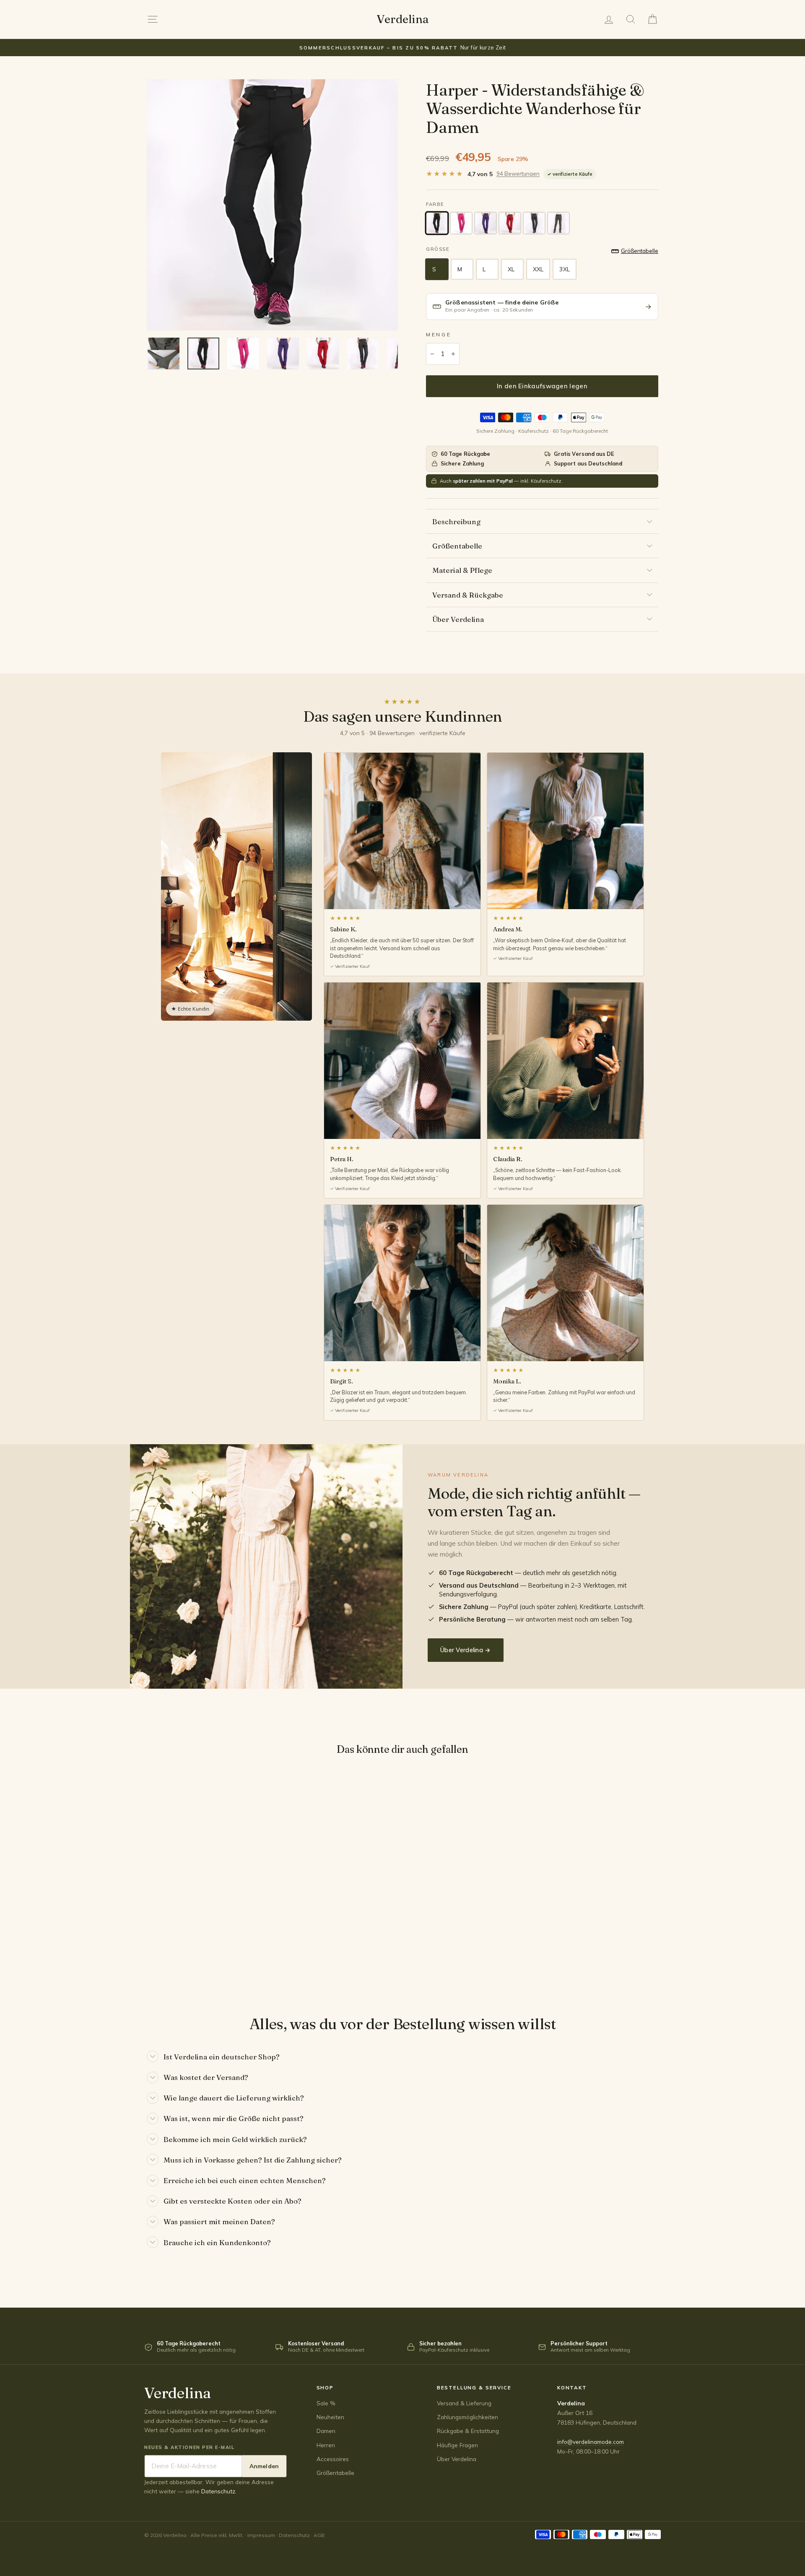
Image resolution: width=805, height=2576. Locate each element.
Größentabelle (457, 546)
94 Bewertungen (518, 174)
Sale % (326, 2403)
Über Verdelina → (466, 1650)
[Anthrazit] (534, 223)
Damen (326, 2431)
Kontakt (572, 2388)
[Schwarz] (437, 223)
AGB (319, 2535)
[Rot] (510, 223)
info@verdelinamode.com (591, 2442)
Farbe (435, 204)
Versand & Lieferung (464, 2403)
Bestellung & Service (474, 2388)
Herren (326, 2445)
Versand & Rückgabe (468, 595)
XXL (538, 269)
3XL (564, 269)
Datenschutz (218, 2491)
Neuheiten (330, 2417)
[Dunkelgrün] (558, 223)
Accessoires (333, 2459)
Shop (325, 2388)
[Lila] (486, 223)
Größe (438, 249)
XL (511, 269)
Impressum (261, 2535)
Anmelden (264, 2466)
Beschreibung (456, 521)
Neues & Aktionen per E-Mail (190, 2447)
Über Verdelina (458, 619)
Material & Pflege (462, 570)
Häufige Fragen (457, 2445)
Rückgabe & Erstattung (468, 2431)
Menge (439, 334)
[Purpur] (461, 223)
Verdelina (402, 19)
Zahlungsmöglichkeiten (467, 2417)
